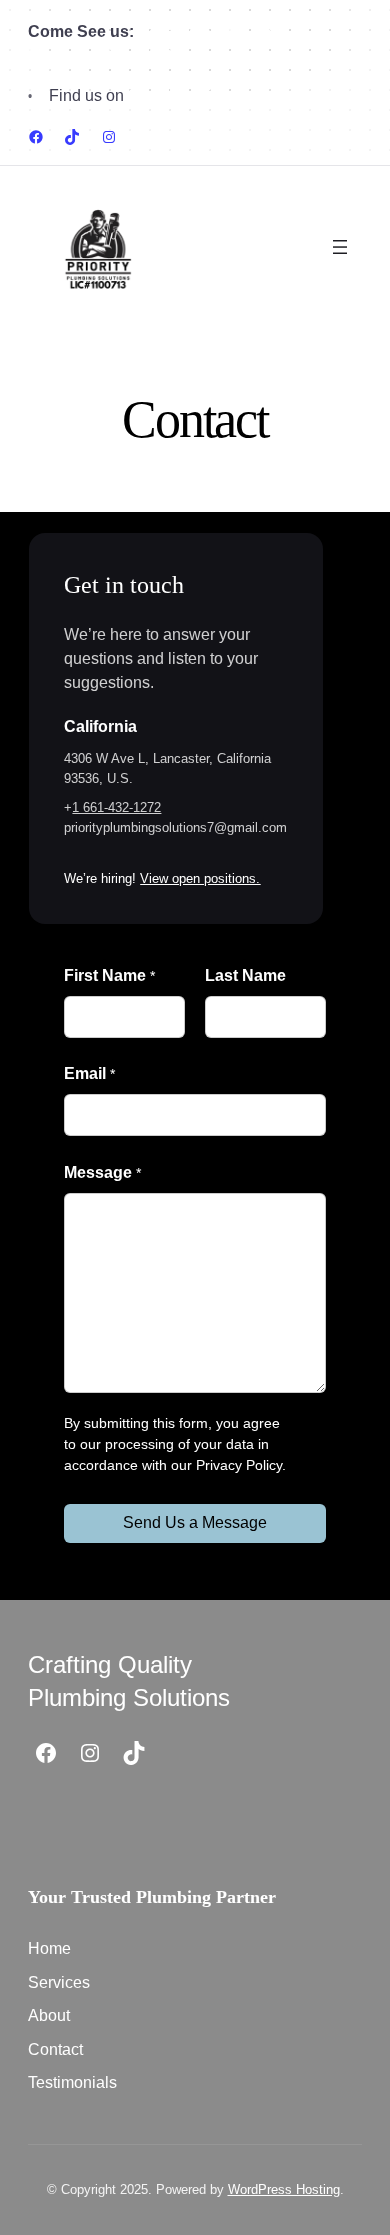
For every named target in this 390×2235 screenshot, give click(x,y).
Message (102, 1172)
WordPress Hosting (284, 2189)
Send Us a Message (195, 1522)
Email (89, 1073)
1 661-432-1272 (116, 807)
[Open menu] (340, 247)
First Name (109, 975)
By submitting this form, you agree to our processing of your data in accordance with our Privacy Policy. (175, 1444)
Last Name (245, 975)
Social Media (174, 95)
